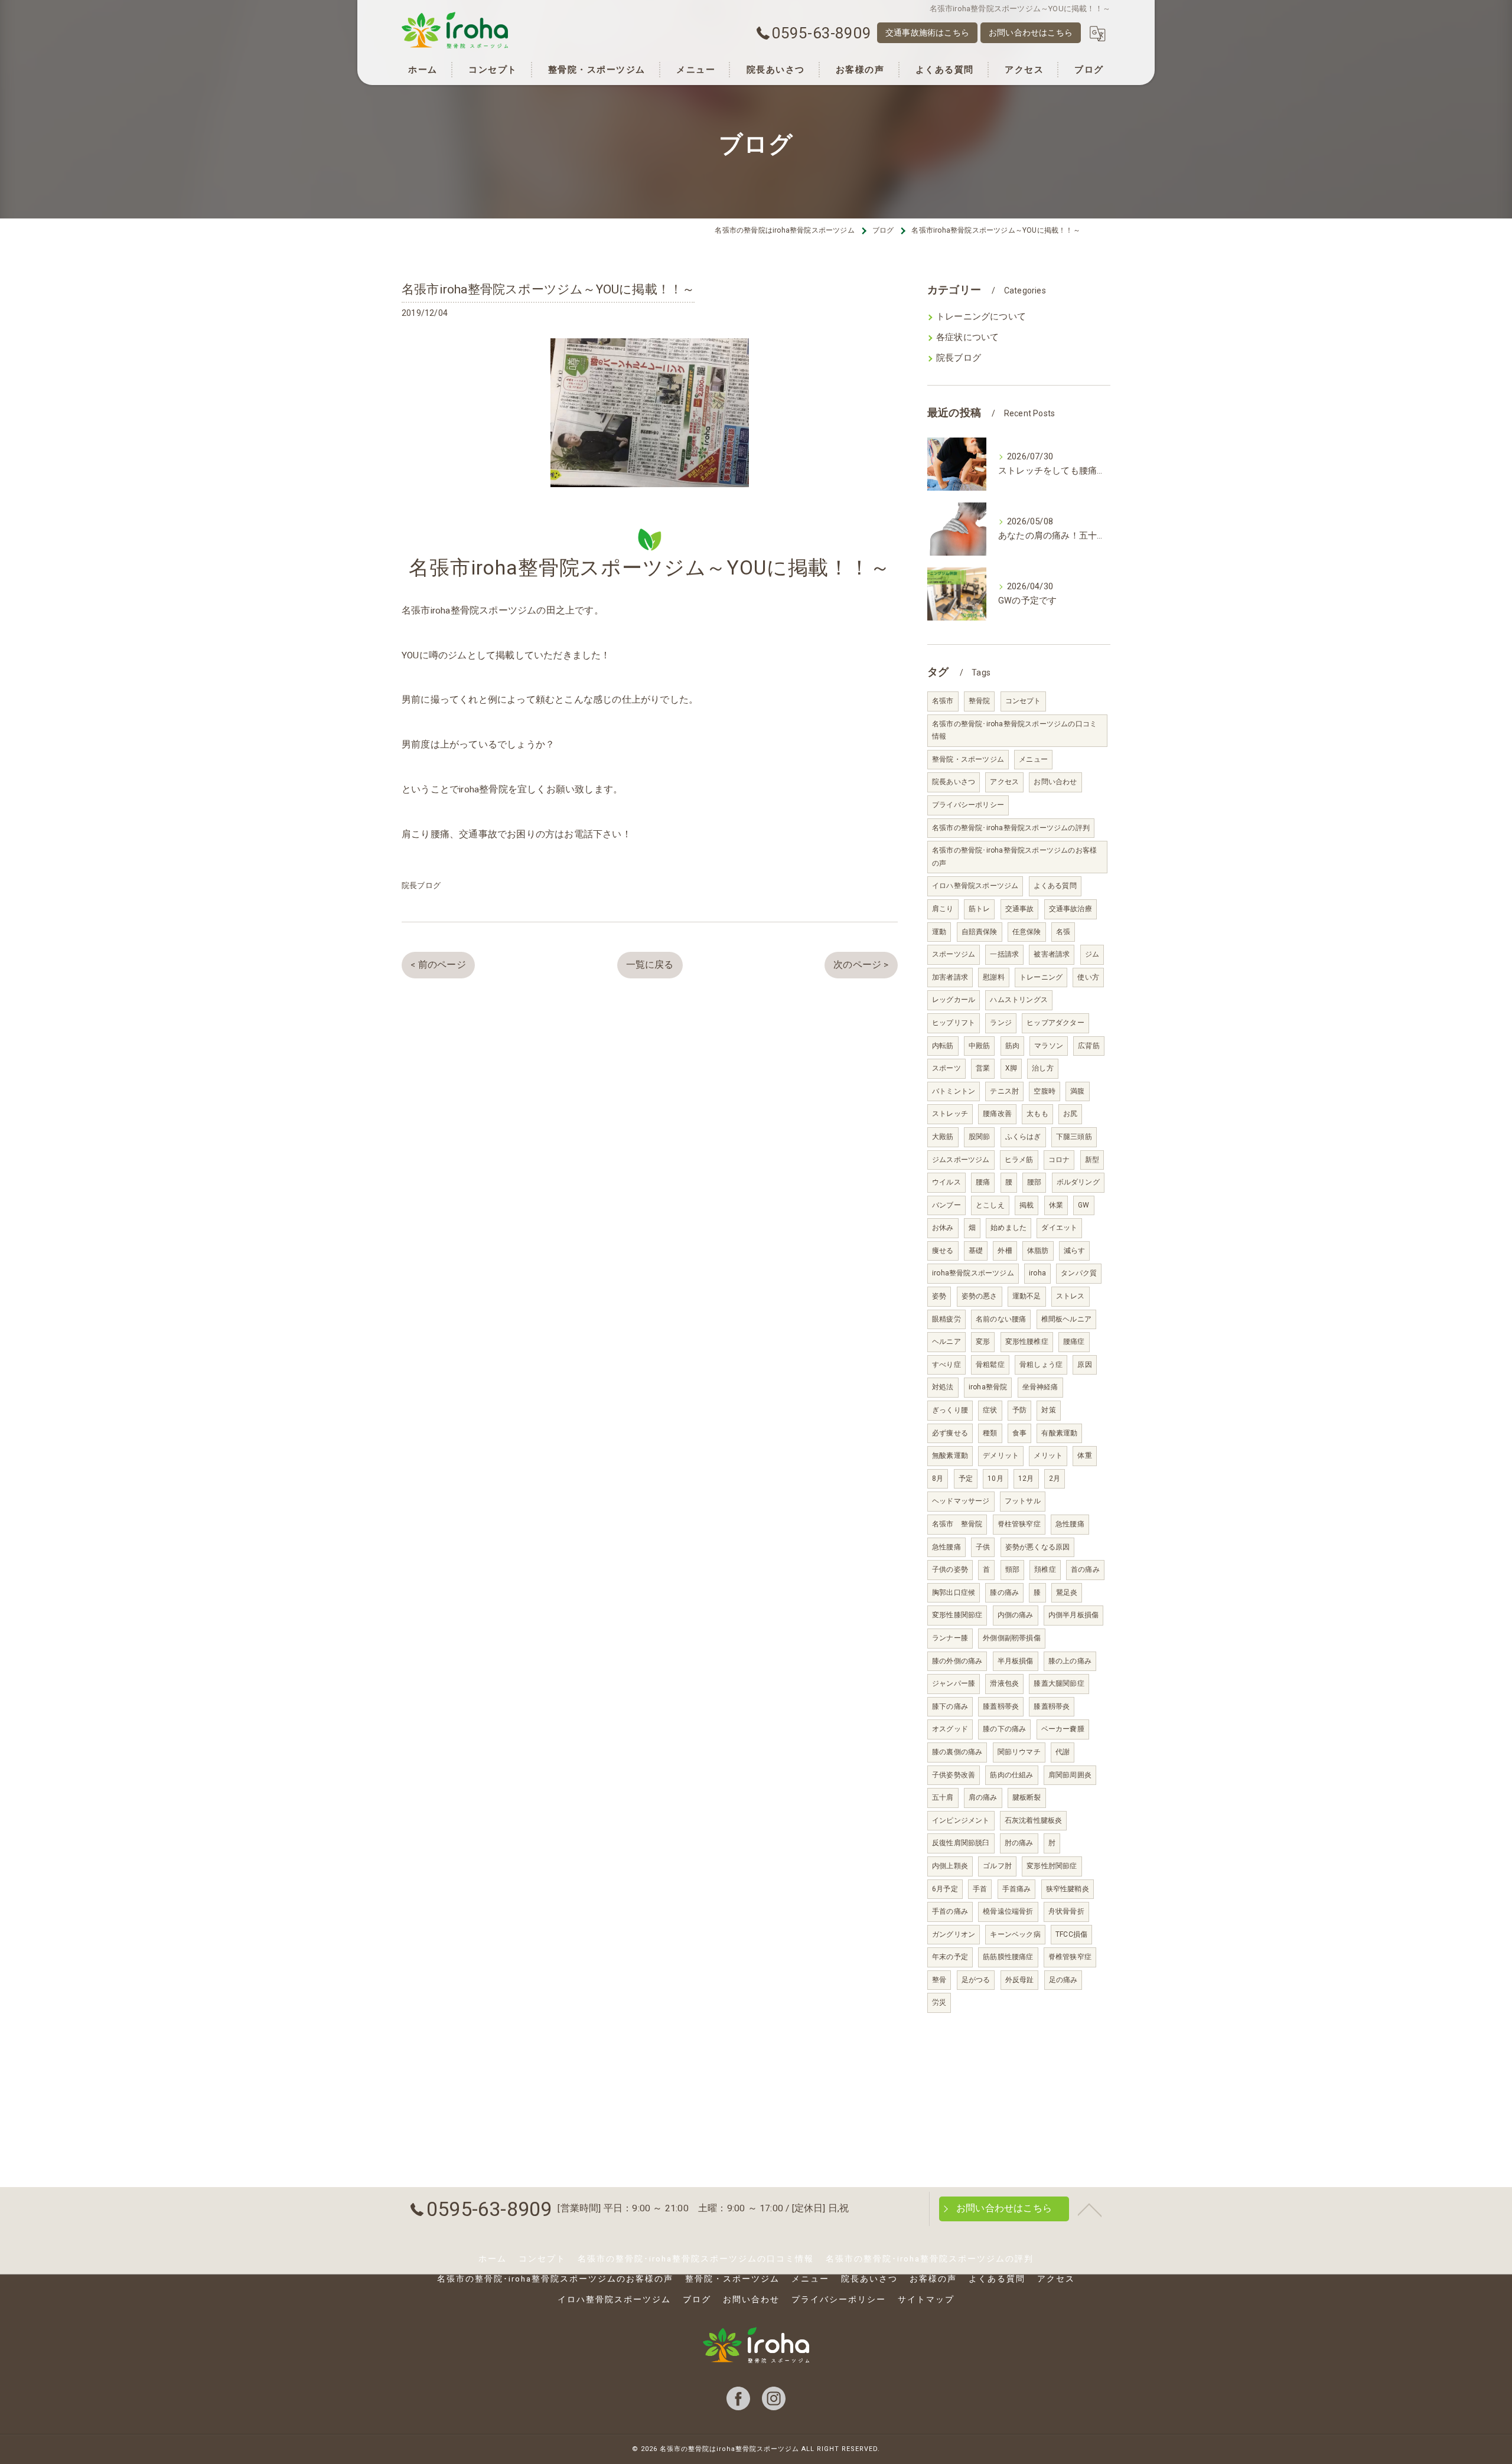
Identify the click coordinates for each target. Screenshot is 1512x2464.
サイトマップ (926, 2299)
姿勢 (939, 1296)
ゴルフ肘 (997, 1866)
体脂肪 (1038, 1251)
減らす (1075, 1251)
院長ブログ (421, 885)
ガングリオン (954, 1934)
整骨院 (980, 701)
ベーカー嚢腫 (1063, 1729)
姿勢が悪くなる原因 (1038, 1547)
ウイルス (946, 1182)
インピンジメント (961, 1820)
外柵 (1005, 1251)
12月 (1026, 1479)
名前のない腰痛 (1001, 1319)
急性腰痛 (1070, 1524)
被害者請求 (1052, 954)
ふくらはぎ (1023, 1137)
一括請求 (1004, 954)
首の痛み (1085, 1569)
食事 (1019, 1433)
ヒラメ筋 (1019, 1160)
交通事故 (1020, 909)
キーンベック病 (1015, 1934)
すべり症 (946, 1365)
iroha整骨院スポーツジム (973, 1273)
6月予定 (945, 1889)
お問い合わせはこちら (1031, 32)
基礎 (976, 1251)
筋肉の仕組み (1011, 1775)
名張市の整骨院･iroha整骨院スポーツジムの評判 (1011, 828)
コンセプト (1023, 701)
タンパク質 (1079, 1273)
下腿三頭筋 (1074, 1137)
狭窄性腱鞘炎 (1068, 1889)
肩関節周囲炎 (1070, 1775)
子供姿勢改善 (954, 1775)
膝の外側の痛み (957, 1661)
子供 (983, 1547)
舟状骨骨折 (1066, 1911)
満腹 (1077, 1091)
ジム (1092, 954)
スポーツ (946, 1068)
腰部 (1034, 1182)
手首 (980, 1889)
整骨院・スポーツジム (968, 759)
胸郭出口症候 (954, 1592)
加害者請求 (950, 977)
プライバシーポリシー (968, 805)
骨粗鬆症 (990, 1365)
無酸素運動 (950, 1455)
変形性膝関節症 (957, 1615)
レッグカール (954, 1000)
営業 (983, 1068)
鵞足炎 (1067, 1592)
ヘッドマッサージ (961, 1501)
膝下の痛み (950, 1706)
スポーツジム (954, 954)
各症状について (967, 337)
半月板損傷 (1016, 1661)
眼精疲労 (946, 1319)
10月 (995, 1479)
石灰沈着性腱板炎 (1034, 1820)
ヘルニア (946, 1342)
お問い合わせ (1055, 782)
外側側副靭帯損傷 (1012, 1638)
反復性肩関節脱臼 (961, 1843)
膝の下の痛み (1004, 1729)
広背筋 (1089, 1046)
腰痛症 (1074, 1342)
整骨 (939, 1980)
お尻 (1070, 1114)
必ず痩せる (950, 1433)
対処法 (943, 1387)
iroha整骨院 (988, 1387)
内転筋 (943, 1046)
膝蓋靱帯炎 (1001, 1706)
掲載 (1027, 1205)
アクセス (1004, 782)
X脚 (1011, 1068)
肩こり (943, 909)
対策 (1048, 1410)
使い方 (1088, 977)
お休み (943, 1228)
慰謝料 (994, 977)
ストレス (1071, 1296)
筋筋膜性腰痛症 (1008, 1957)
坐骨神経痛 (1040, 1387)
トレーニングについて (981, 317)
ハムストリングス (1019, 1000)
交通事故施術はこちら (927, 32)
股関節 (980, 1137)
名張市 (943, 701)
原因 (1084, 1365)
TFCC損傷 (1071, 1934)
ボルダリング (1078, 1182)
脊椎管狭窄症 (1070, 1957)
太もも (1037, 1114)
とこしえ (990, 1205)
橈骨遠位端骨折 (1008, 1911)
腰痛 (983, 1182)
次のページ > (861, 965)
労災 (939, 2002)
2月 (1055, 1479)
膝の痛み (1004, 1592)
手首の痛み (950, 1911)
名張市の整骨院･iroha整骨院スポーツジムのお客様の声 (1014, 857)
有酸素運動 (1059, 1433)
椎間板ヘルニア (1066, 1319)
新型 (1092, 1160)
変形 (983, 1342)
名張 (1063, 932)
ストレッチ (950, 1114)
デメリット (1001, 1455)
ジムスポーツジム (961, 1160)
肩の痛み (983, 1797)
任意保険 (1027, 932)
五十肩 (943, 1797)
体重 (1084, 1455)
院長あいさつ (954, 782)
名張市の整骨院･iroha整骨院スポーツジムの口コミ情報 (1014, 730)
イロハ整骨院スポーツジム (975, 886)
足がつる (976, 1980)
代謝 (1063, 1752)
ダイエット (1059, 1228)
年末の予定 (950, 1957)
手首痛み (1017, 1889)
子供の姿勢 (950, 1569)
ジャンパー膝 (954, 1683)
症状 (990, 1410)
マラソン (1049, 1046)
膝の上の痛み (1070, 1661)
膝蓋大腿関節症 (1059, 1683)
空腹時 (1045, 1091)
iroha (1037, 1273)
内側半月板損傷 (1073, 1615)
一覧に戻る (650, 965)
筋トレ (980, 909)
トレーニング (1041, 977)
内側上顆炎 (950, 1866)
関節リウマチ (1019, 1752)
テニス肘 (1004, 1091)
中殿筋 (980, 1046)
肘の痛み (1019, 1843)
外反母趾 (1020, 1980)
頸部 (1012, 1569)
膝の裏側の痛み (957, 1752)
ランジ (1001, 1023)
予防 (1019, 1410)
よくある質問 (1055, 886)
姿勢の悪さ (980, 1296)
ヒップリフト (954, 1023)
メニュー (1033, 759)
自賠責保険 (980, 932)
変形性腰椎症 (1027, 1342)
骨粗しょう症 (1041, 1365)
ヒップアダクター (1055, 1023)
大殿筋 (943, 1137)
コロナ (1059, 1160)
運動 (939, 932)
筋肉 (1012, 1046)
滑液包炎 (1004, 1683)
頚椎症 (1045, 1569)
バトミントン (954, 1091)
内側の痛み (1016, 1615)
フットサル (1023, 1501)
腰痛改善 (997, 1114)
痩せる (943, 1251)
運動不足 (1027, 1296)
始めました (1008, 1228)
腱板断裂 (1027, 1797)
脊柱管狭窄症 (1019, 1524)
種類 (990, 1433)
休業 (1056, 1205)
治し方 (1043, 1068)
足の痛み (1063, 1980)
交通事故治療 (1071, 909)
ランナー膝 (950, 1638)
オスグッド (950, 1729)
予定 (966, 1479)
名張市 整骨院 (957, 1524)
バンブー (946, 1205)
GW (1084, 1205)
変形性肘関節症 (1052, 1866)
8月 (938, 1479)
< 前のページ (438, 965)
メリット (1048, 1455)
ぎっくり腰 (950, 1410)
